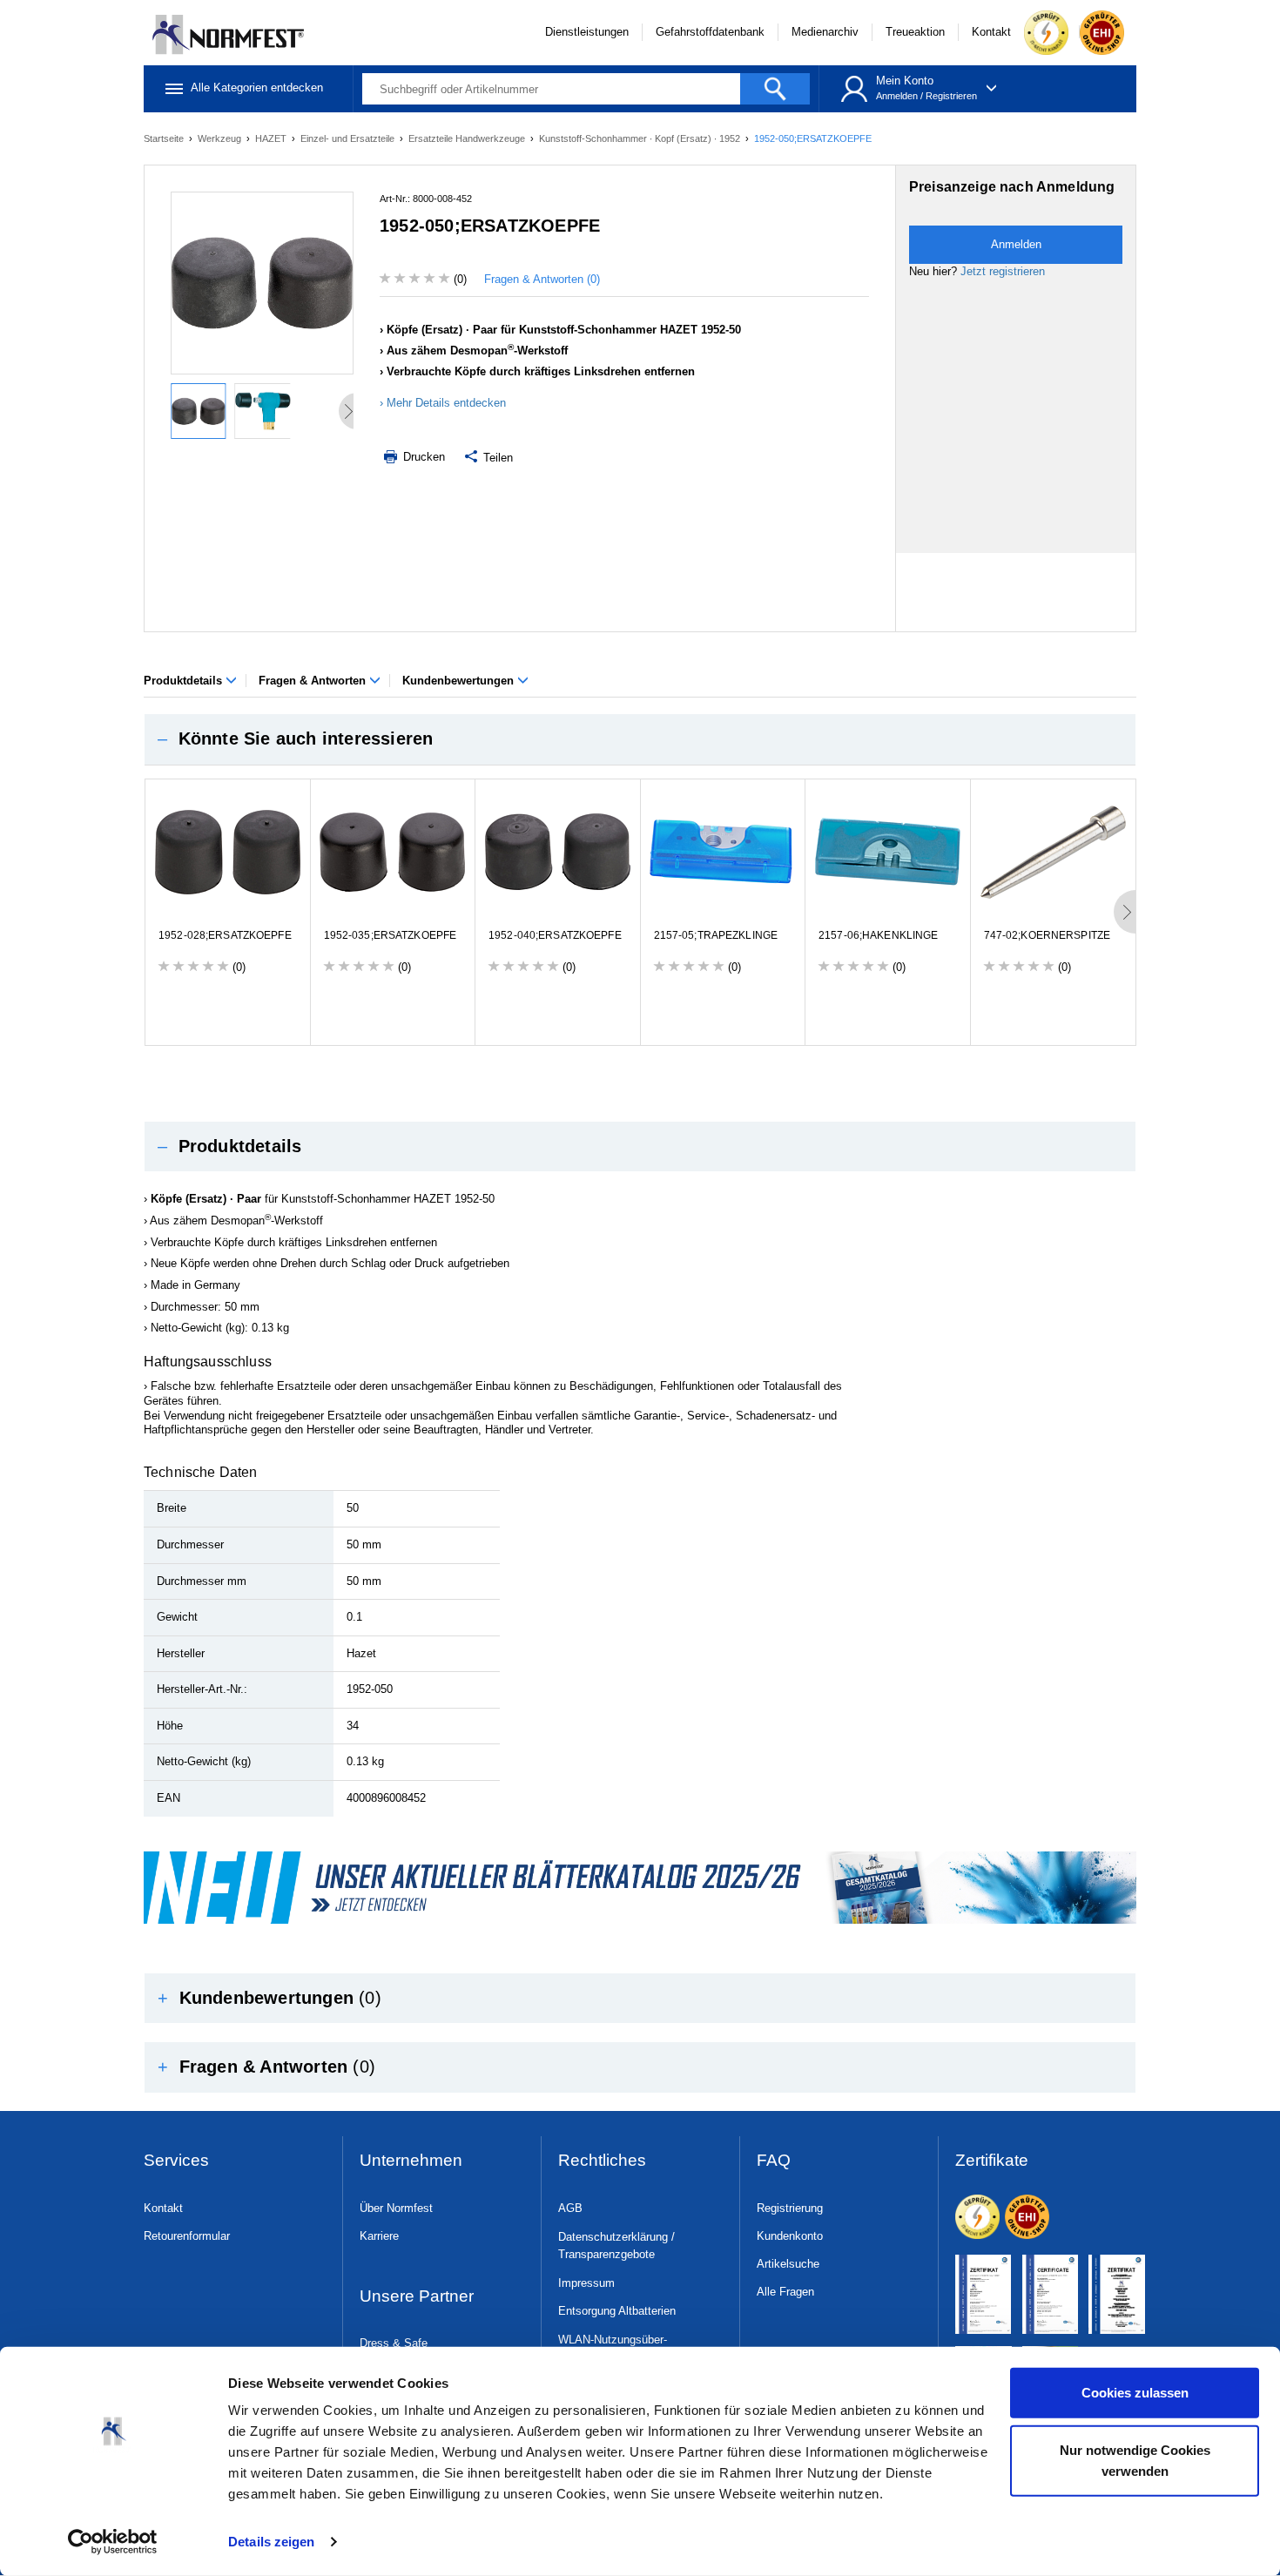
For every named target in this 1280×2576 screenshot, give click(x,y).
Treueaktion (915, 32)
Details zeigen (271, 2542)
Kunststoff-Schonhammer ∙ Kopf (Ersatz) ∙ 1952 (641, 138)
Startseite (165, 138)
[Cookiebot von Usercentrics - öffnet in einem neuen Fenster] (113, 2542)
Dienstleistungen (587, 32)
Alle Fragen (785, 2292)
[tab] (640, 739)
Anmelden (897, 96)
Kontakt (991, 32)
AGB (570, 2208)
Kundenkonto (790, 2236)
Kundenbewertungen (460, 681)
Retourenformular (187, 2236)
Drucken (422, 457)
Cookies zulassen (1135, 2393)
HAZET (272, 138)
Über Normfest (396, 2208)
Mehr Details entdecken (446, 403)
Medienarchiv (825, 32)
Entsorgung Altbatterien (617, 2311)
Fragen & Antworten (314, 681)
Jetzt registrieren (1003, 271)
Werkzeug (221, 138)
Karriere (379, 2236)
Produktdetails (185, 681)
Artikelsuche (788, 2264)
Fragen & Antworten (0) (542, 279)
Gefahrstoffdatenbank (710, 32)
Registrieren (951, 96)
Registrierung (790, 2208)
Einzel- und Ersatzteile (349, 138)
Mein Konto (905, 81)
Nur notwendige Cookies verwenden (1135, 2460)
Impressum (586, 2283)
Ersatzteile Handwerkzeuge (468, 138)
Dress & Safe (394, 2343)
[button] (640, 739)
